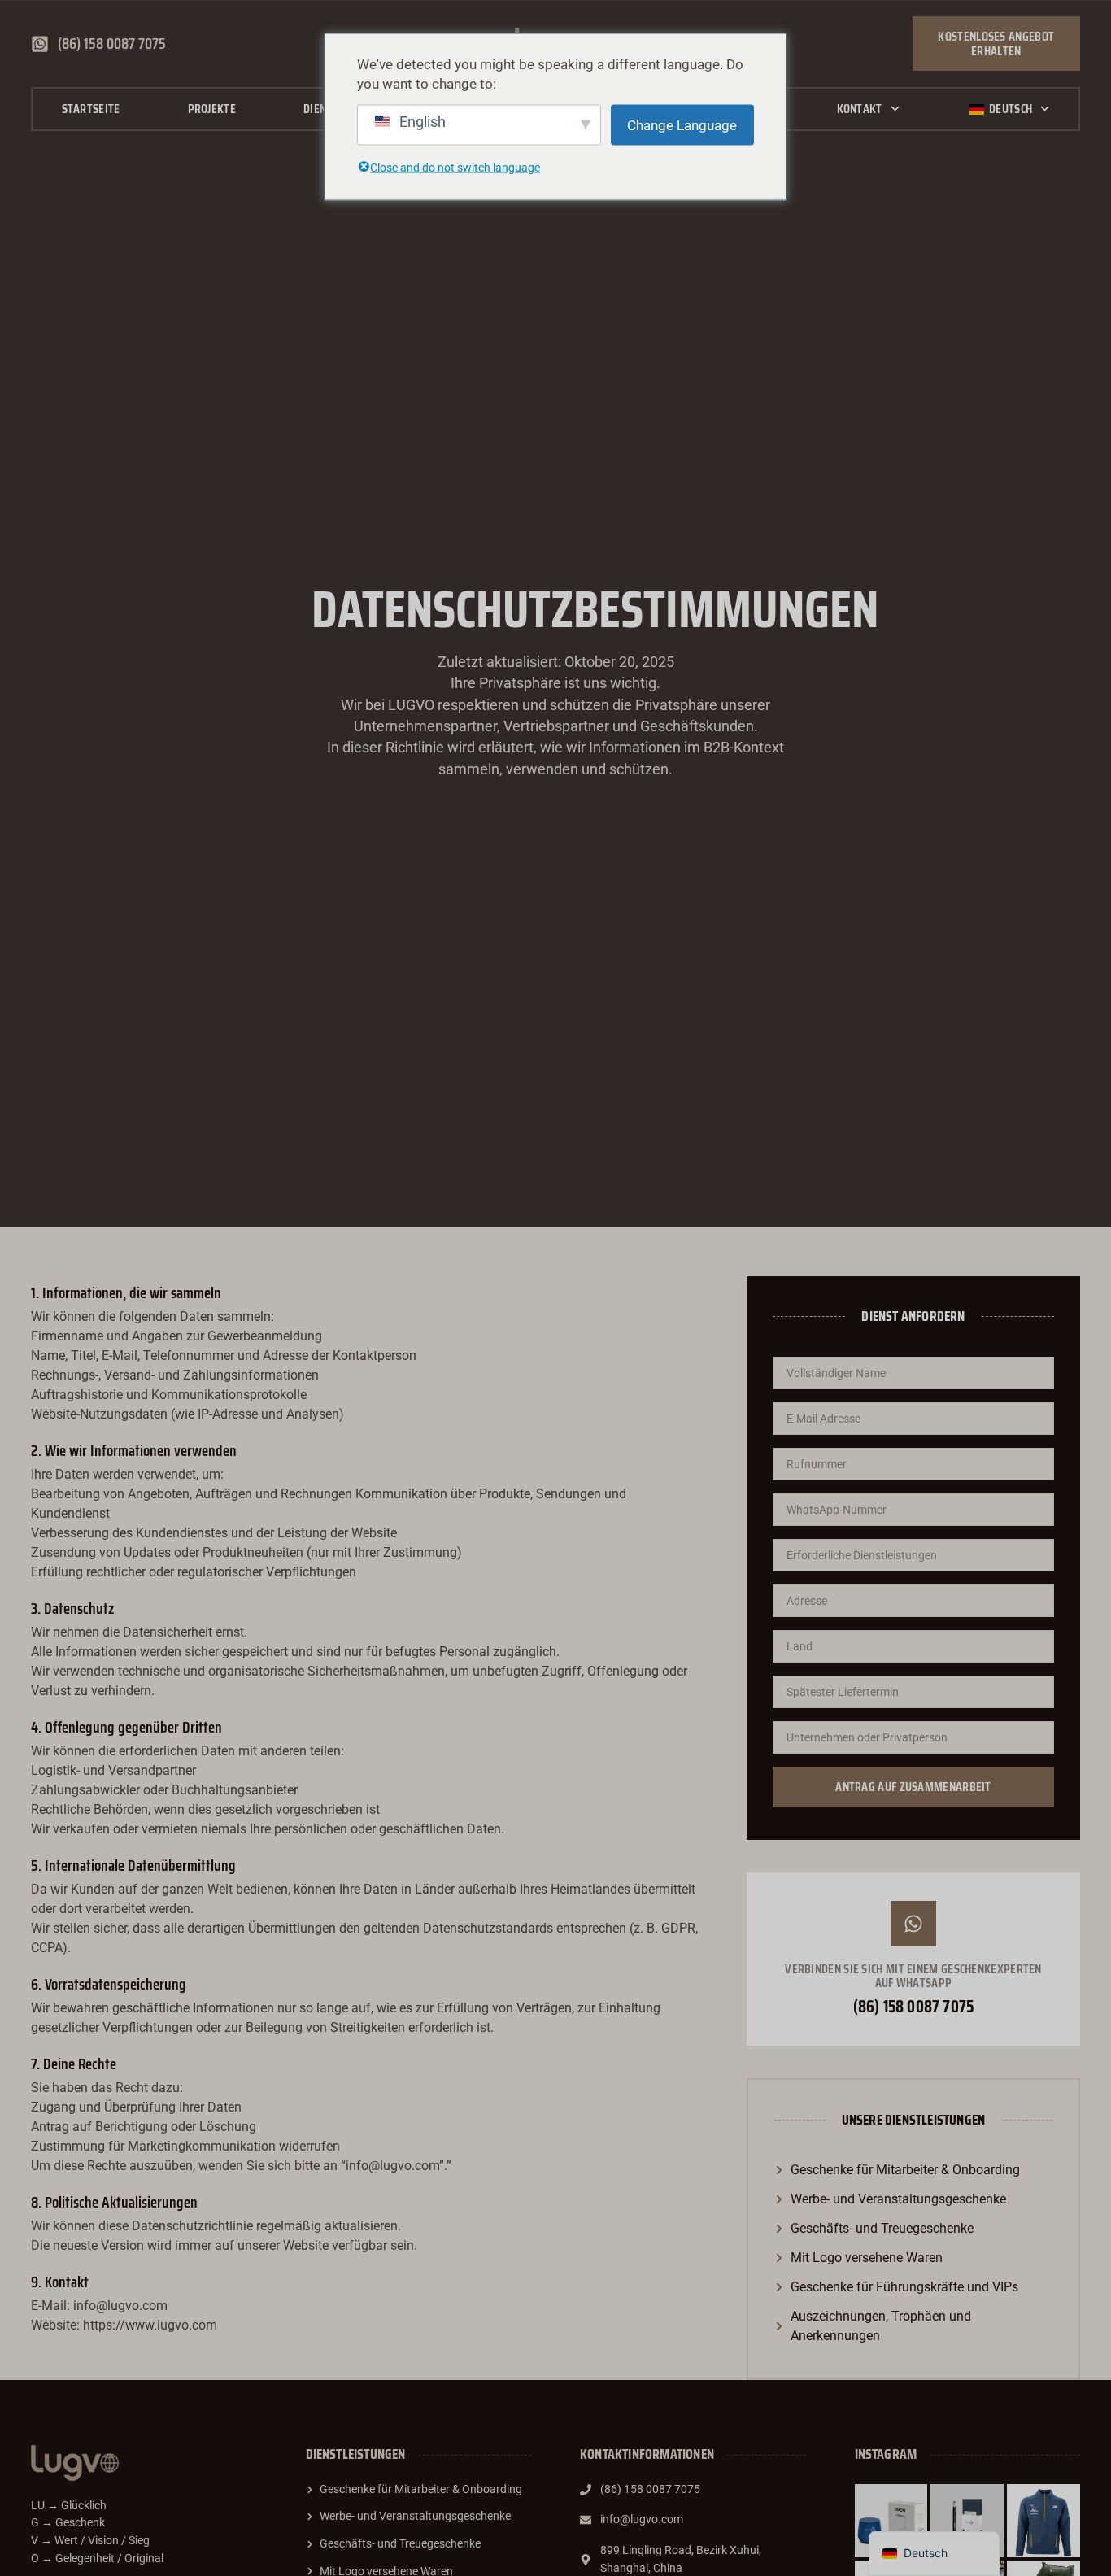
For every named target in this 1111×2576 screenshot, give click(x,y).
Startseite (91, 109)
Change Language (682, 124)
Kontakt (860, 109)
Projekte (212, 109)
